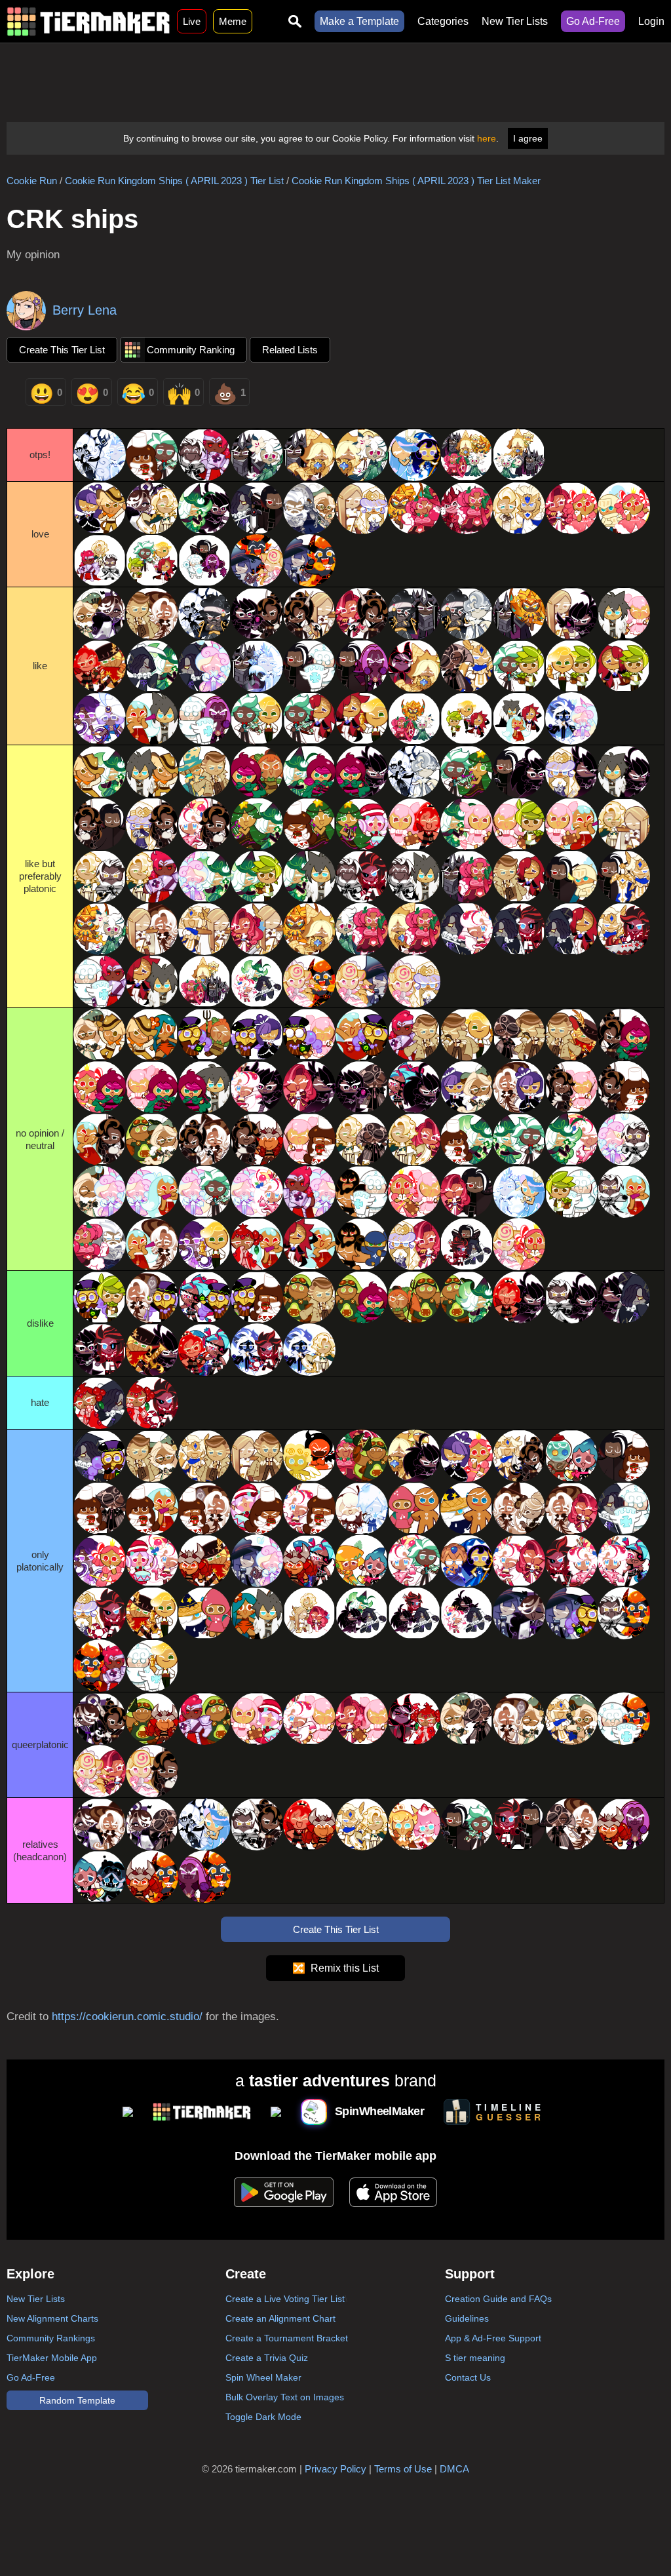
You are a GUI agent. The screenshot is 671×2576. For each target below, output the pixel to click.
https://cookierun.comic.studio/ (127, 2017)
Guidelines (467, 2318)
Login (651, 21)
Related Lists (290, 350)
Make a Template (359, 21)
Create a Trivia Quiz (267, 2358)
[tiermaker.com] (88, 21)
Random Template (77, 2400)
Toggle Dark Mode (263, 2417)
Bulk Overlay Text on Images (285, 2397)
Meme (233, 21)
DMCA (454, 2469)
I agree (528, 138)
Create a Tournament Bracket (287, 2338)
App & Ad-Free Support (493, 2338)
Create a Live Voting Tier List (285, 2299)
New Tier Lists (515, 21)
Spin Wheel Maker (263, 2377)
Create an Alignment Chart (280, 2318)
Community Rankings (51, 2338)
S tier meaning (475, 2358)
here (487, 138)
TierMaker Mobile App (52, 2358)
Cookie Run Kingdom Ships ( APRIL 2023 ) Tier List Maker (416, 181)
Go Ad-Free (593, 21)
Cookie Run (32, 181)
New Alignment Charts (52, 2318)
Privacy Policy (335, 2469)
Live (192, 21)
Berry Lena (85, 310)
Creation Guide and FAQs (498, 2299)
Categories (443, 21)
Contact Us (468, 2377)
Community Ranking (191, 350)
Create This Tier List (62, 350)
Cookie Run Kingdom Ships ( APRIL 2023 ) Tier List (174, 181)
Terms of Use (403, 2469)
